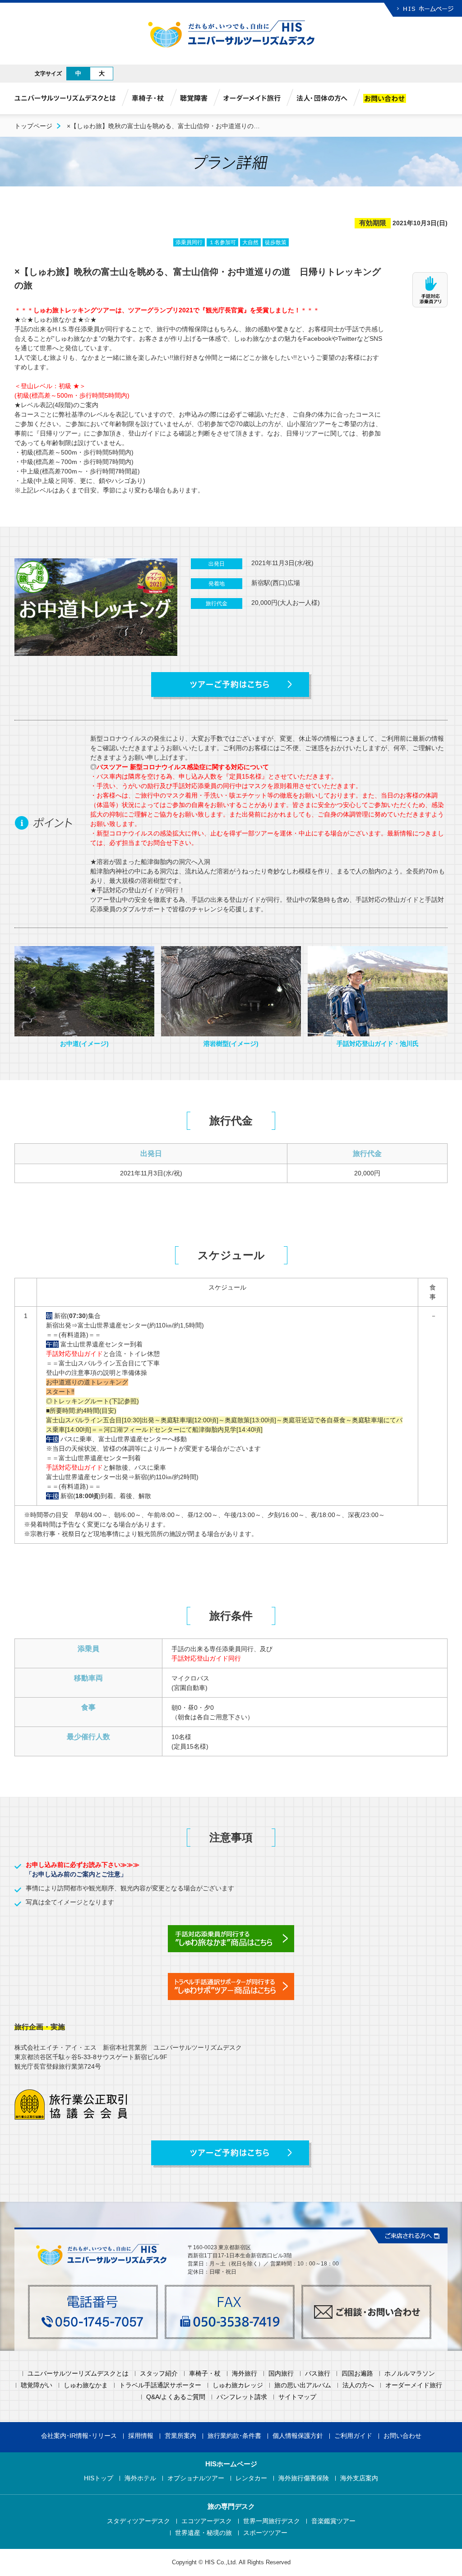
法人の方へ (358, 2385)
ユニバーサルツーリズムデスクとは (78, 2374)
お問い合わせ (402, 2436)
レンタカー (251, 2478)
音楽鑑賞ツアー (333, 2521)
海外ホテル (140, 2478)
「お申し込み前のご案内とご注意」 (76, 1874)
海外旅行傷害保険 (304, 2478)
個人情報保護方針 (298, 2436)
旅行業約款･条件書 (234, 2436)
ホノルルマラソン (410, 2374)
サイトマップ (297, 2397)
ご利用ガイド (353, 2436)
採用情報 (141, 2436)
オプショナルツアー (196, 2478)
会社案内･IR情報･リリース (79, 2436)
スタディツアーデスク (139, 2521)
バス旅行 (318, 2374)
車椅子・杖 (205, 2374)
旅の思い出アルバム (303, 2385)
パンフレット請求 (242, 2397)
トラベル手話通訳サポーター (160, 2385)
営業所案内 (180, 2436)
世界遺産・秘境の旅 (203, 2533)
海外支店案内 (359, 2478)
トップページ (33, 126)
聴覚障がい (37, 2385)
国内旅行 (281, 2374)
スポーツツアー (265, 2533)
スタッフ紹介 (159, 2374)
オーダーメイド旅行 (414, 2385)
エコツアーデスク (207, 2521)
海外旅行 (245, 2374)
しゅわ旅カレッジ (238, 2385)
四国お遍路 (357, 2374)
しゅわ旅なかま (86, 2385)
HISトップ (99, 2478)
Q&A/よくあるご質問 (176, 2397)
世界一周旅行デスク (272, 2521)
